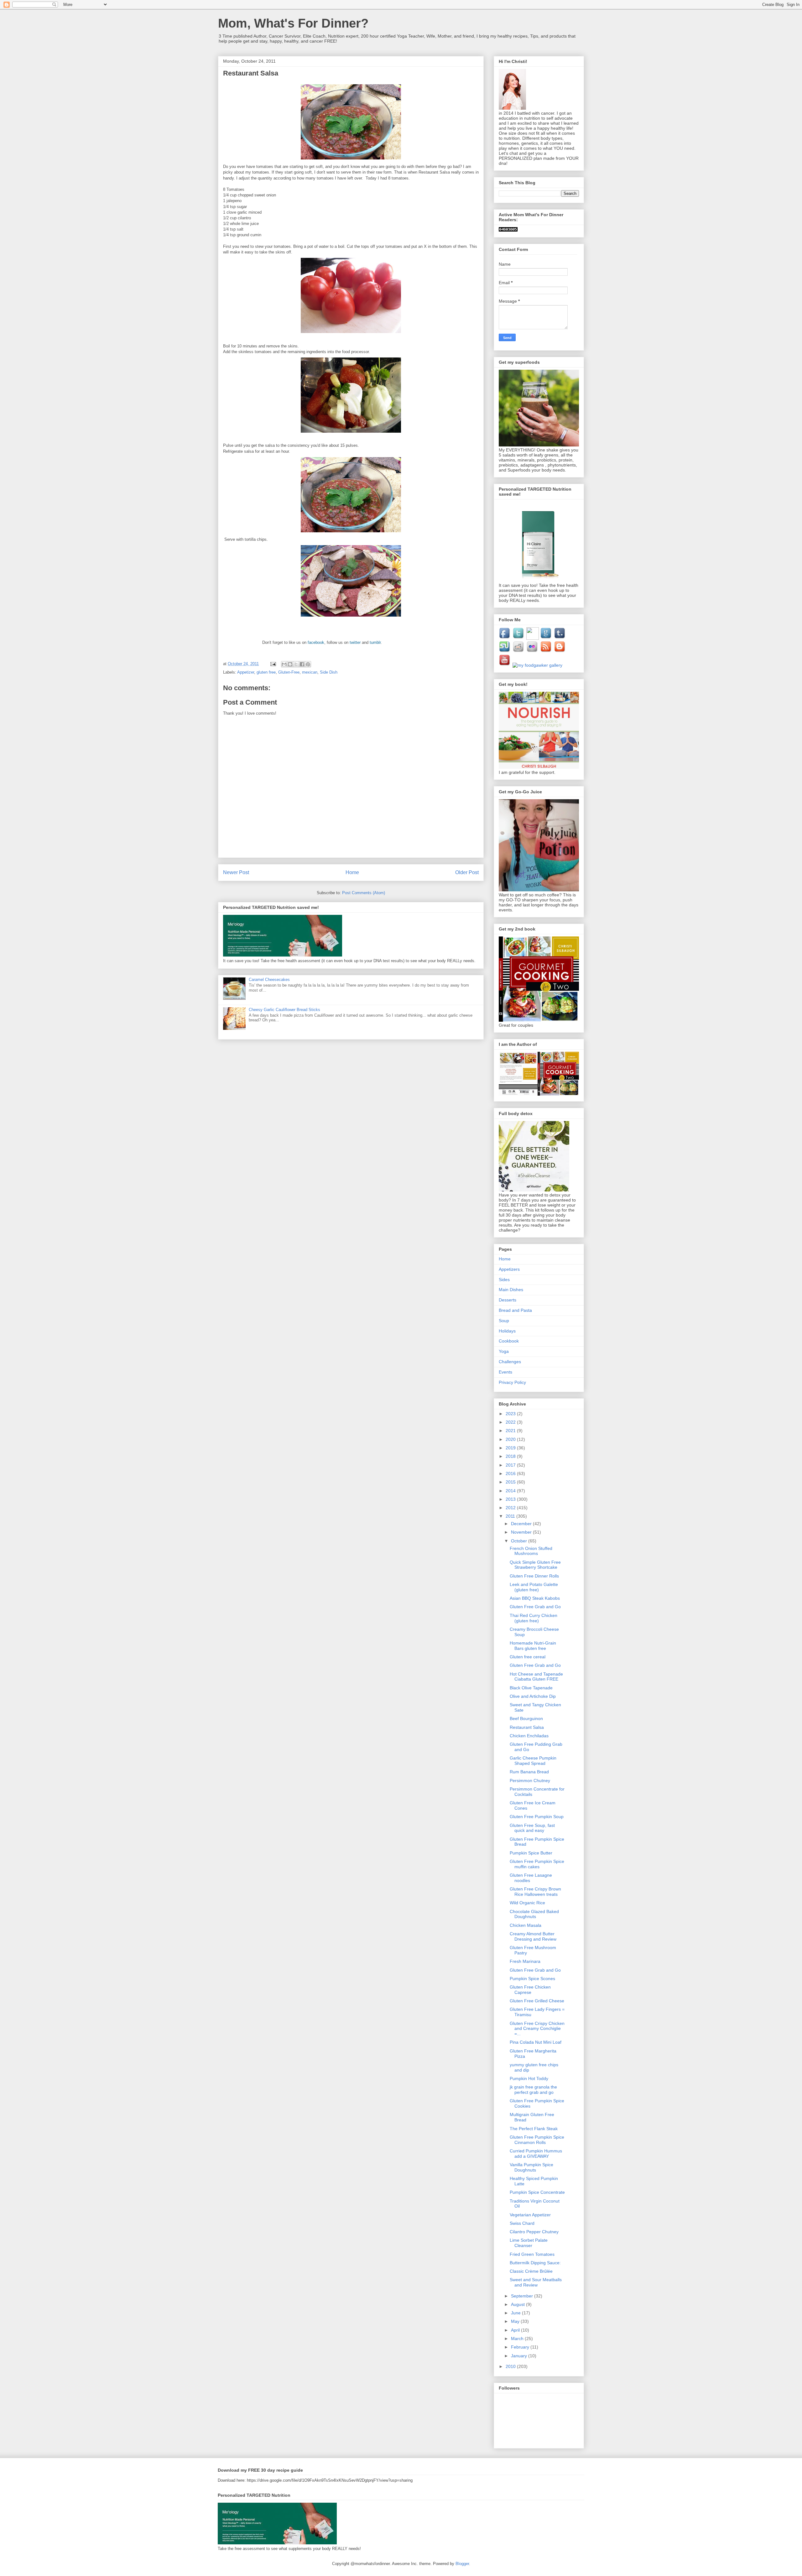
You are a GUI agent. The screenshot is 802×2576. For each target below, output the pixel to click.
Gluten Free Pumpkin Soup (537, 1817)
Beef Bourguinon (526, 1718)
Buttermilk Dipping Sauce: (535, 2263)
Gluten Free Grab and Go (535, 1607)
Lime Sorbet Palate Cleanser (529, 2243)
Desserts (508, 1300)
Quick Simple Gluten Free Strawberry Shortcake (535, 1565)
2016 (511, 1473)
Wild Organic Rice (527, 1903)
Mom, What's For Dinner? (293, 23)
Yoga (504, 1351)
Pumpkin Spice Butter (531, 1853)
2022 (511, 1422)
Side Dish (329, 672)
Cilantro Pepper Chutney (534, 2232)
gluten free (266, 672)
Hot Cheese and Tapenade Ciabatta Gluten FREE (536, 1677)
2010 (511, 2366)
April (516, 2330)
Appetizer (246, 672)
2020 (511, 1439)
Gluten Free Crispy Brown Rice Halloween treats (535, 1892)
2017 (511, 1465)
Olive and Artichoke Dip (533, 1696)
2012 (511, 1508)
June (516, 2313)
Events (505, 1372)
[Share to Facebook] (302, 664)
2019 (511, 1448)
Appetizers (509, 1269)
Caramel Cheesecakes (269, 980)
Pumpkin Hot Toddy (529, 2078)
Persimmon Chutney (530, 1781)
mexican (310, 672)
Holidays (507, 1331)
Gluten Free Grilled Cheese (537, 2001)
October (520, 1541)
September (523, 2296)
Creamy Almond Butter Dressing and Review (533, 1936)
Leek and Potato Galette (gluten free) (534, 1587)
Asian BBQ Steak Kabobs (535, 1598)
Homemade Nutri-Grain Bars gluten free (533, 1646)
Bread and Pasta (515, 1310)
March (518, 2339)
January (520, 2356)
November (522, 1532)
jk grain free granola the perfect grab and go (533, 2090)
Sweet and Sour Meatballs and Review (536, 2282)
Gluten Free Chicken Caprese (530, 1990)
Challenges (510, 1362)
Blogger (462, 2564)
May (516, 2321)
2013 (511, 1499)
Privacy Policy (512, 1382)
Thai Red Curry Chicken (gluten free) (534, 1618)
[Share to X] (296, 664)
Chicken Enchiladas (529, 1736)
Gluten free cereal (528, 1657)
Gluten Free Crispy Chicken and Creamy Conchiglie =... (537, 2029)
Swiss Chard (522, 2223)
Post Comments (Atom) (364, 893)
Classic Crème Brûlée (531, 2271)
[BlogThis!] (290, 664)
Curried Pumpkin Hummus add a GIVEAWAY (536, 2154)
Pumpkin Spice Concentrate (537, 2192)
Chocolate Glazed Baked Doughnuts (534, 1914)
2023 (511, 1414)
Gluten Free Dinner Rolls (534, 1576)
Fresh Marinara (525, 1961)
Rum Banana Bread (529, 1772)
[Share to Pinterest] (308, 664)
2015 (511, 1482)
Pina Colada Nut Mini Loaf (536, 2042)
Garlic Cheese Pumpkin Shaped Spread (533, 1761)
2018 (511, 1456)
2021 (511, 1431)
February (521, 2347)
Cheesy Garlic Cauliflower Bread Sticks (284, 1010)
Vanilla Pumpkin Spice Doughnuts (531, 2167)
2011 (511, 1516)
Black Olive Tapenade (531, 1688)
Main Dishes (511, 1290)
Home (352, 872)
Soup (504, 1321)
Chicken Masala (526, 1925)
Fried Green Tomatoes (532, 2254)
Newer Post (236, 872)
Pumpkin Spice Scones (532, 1979)
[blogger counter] (508, 230)
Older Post (467, 872)
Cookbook (509, 1341)
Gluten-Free (289, 672)
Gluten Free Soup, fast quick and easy (532, 1828)
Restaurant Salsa (527, 1727)
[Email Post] (273, 664)
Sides (504, 1280)
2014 (511, 1491)
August (518, 2304)
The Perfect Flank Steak (534, 2129)
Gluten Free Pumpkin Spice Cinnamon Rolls (537, 2140)
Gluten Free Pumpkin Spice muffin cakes (537, 1864)
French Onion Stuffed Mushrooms (531, 1551)
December (522, 1524)
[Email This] (284, 664)
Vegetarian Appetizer (530, 2215)
